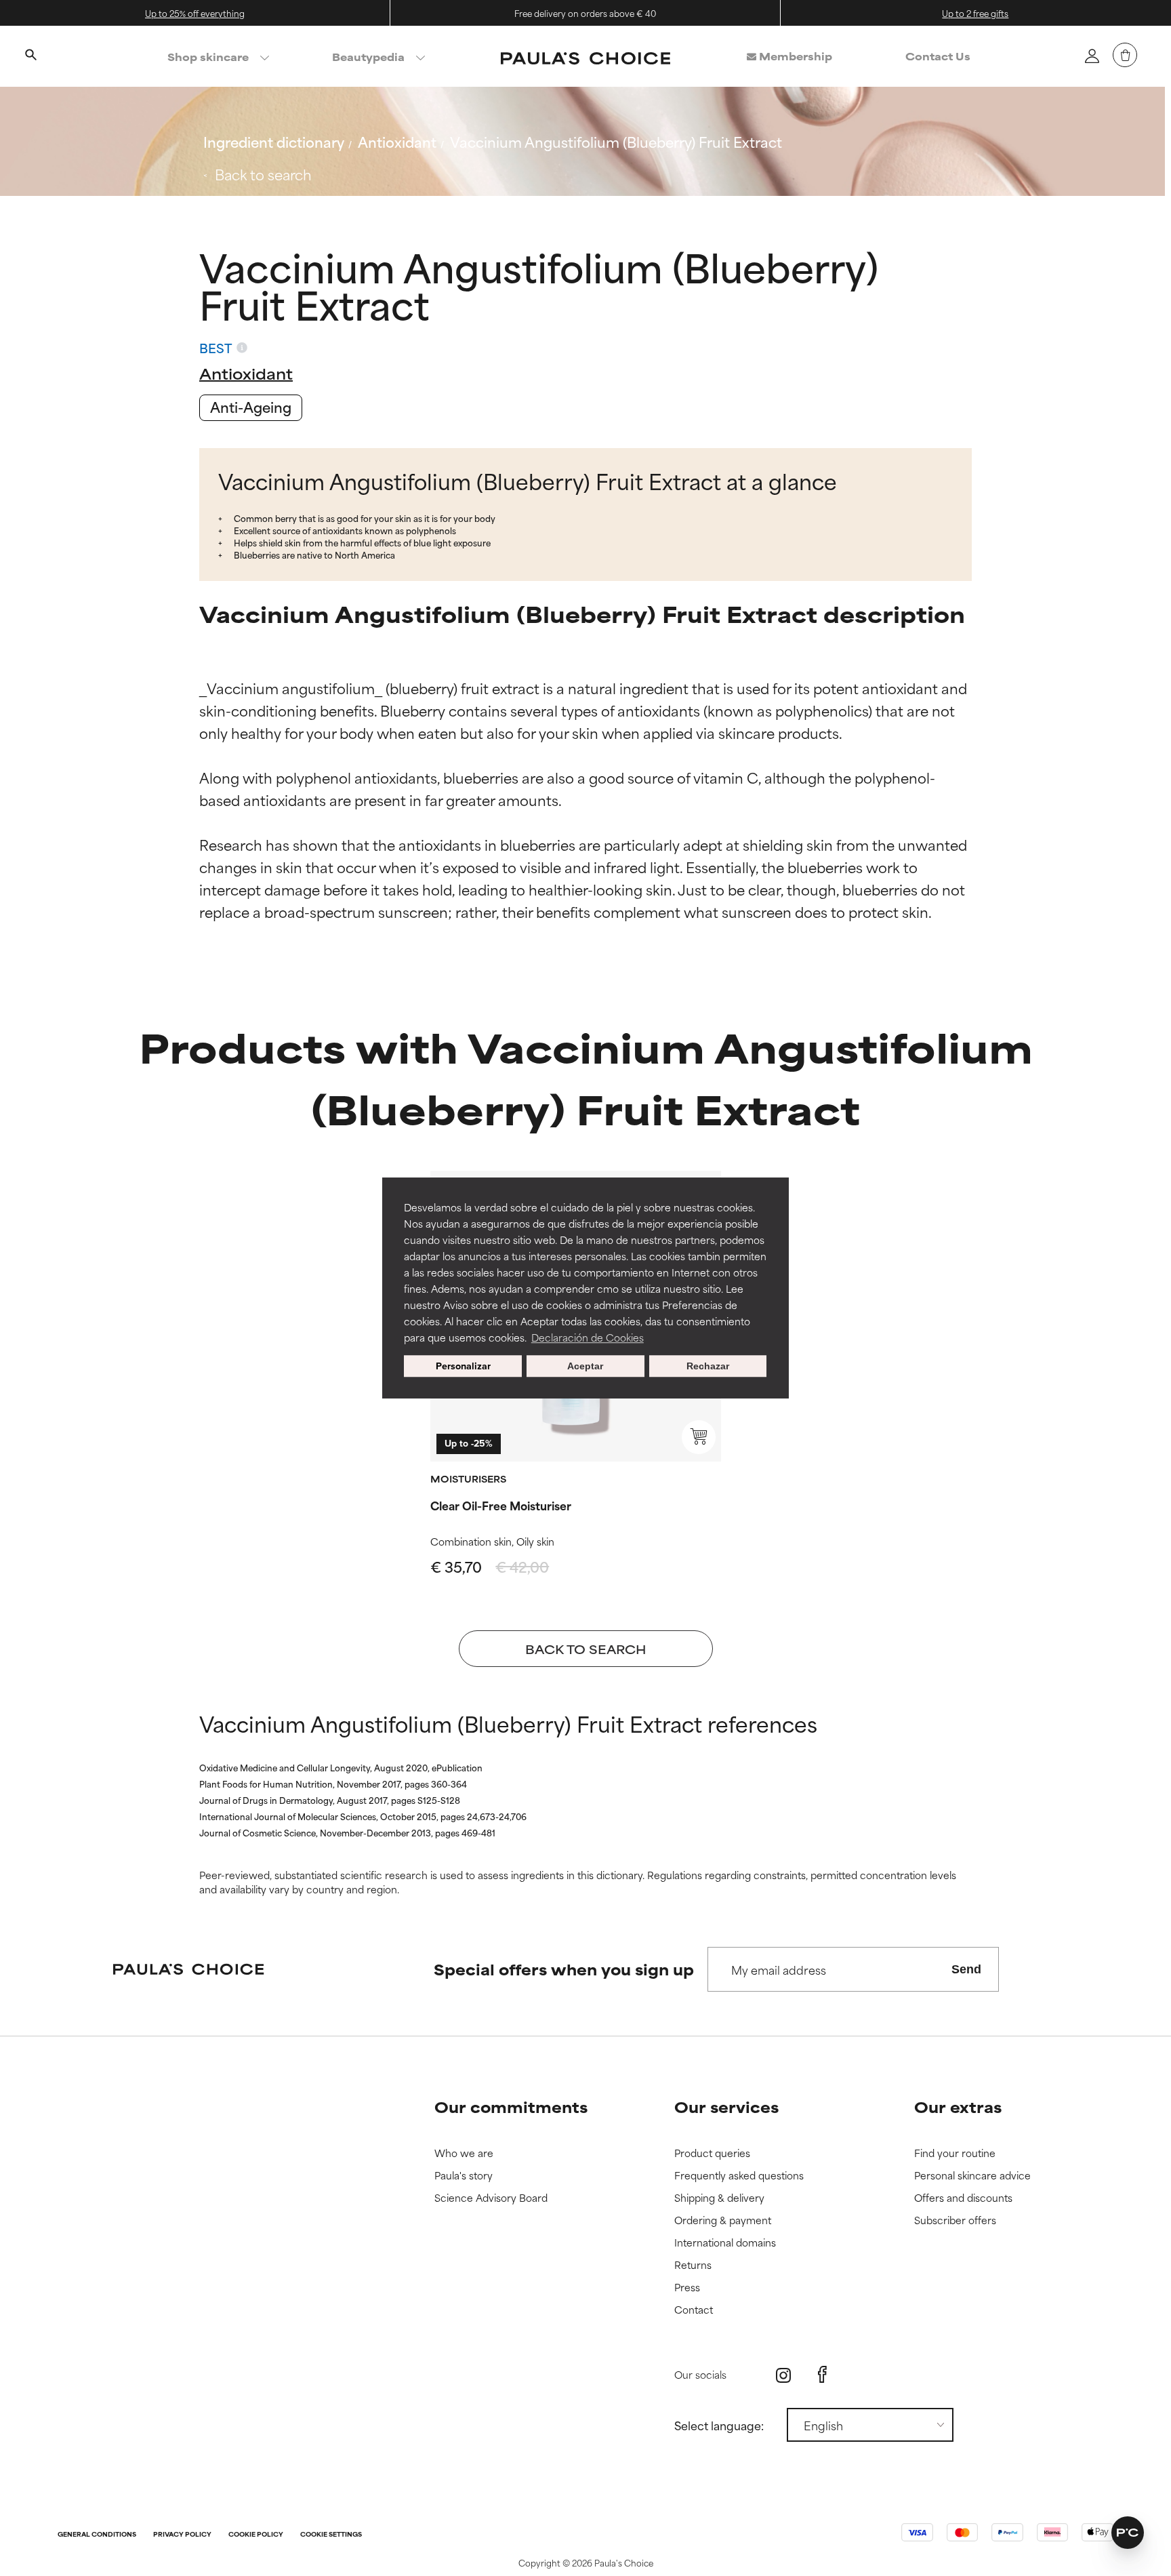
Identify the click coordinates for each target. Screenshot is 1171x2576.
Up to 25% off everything (195, 13)
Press (687, 2288)
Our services (726, 2107)
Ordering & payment (723, 2220)
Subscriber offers (955, 2220)
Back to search (263, 174)
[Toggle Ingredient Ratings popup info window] (242, 348)
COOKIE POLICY (256, 2535)
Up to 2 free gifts (975, 13)
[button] (1128, 2533)
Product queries (712, 2153)
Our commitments (511, 2107)
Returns (693, 2265)
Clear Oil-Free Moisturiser (501, 1505)
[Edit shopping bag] (1125, 55)
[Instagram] (783, 2375)
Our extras (958, 2107)
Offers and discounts (963, 2198)
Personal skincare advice (972, 2176)
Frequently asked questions (739, 2176)
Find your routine (955, 2153)
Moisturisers (468, 1478)
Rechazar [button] (708, 1366)
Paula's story (464, 2176)
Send (966, 1969)
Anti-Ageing (251, 406)
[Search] (30, 56)
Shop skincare (208, 57)
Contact (694, 2310)
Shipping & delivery (719, 2198)
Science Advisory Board (491, 2198)
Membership (794, 56)
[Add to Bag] (699, 1437)
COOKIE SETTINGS (331, 2535)
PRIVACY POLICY (182, 2535)
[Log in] (1092, 56)
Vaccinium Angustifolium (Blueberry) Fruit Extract (616, 141)
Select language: (719, 2425)
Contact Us (938, 56)
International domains (725, 2243)
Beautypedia (368, 57)
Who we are (464, 2153)
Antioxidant (397, 141)
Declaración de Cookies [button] (588, 1337)
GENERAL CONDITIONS (97, 2535)
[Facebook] (822, 2375)
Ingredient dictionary (274, 141)
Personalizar (463, 1366)
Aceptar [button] (585, 1366)
